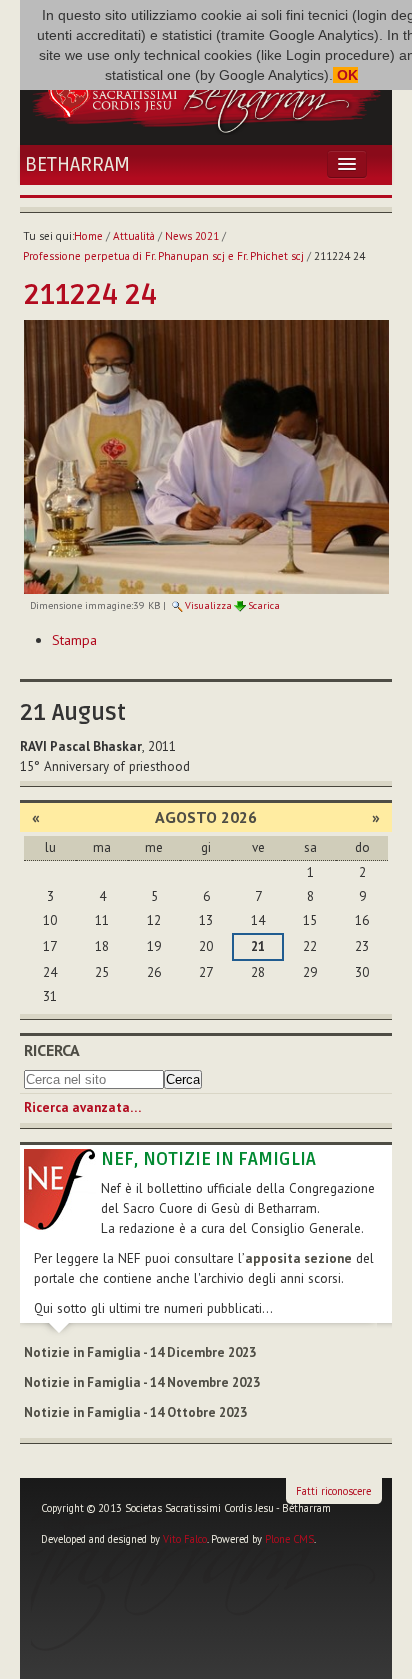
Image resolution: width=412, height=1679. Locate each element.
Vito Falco (185, 1539)
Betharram (77, 165)
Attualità (134, 236)
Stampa (74, 640)
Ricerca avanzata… (82, 1107)
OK (345, 75)
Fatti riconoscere (333, 1491)
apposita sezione (298, 1258)
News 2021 (192, 236)
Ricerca (52, 1050)
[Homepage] (206, 93)
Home (88, 236)
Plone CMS (289, 1539)
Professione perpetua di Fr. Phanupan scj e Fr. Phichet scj (163, 256)
